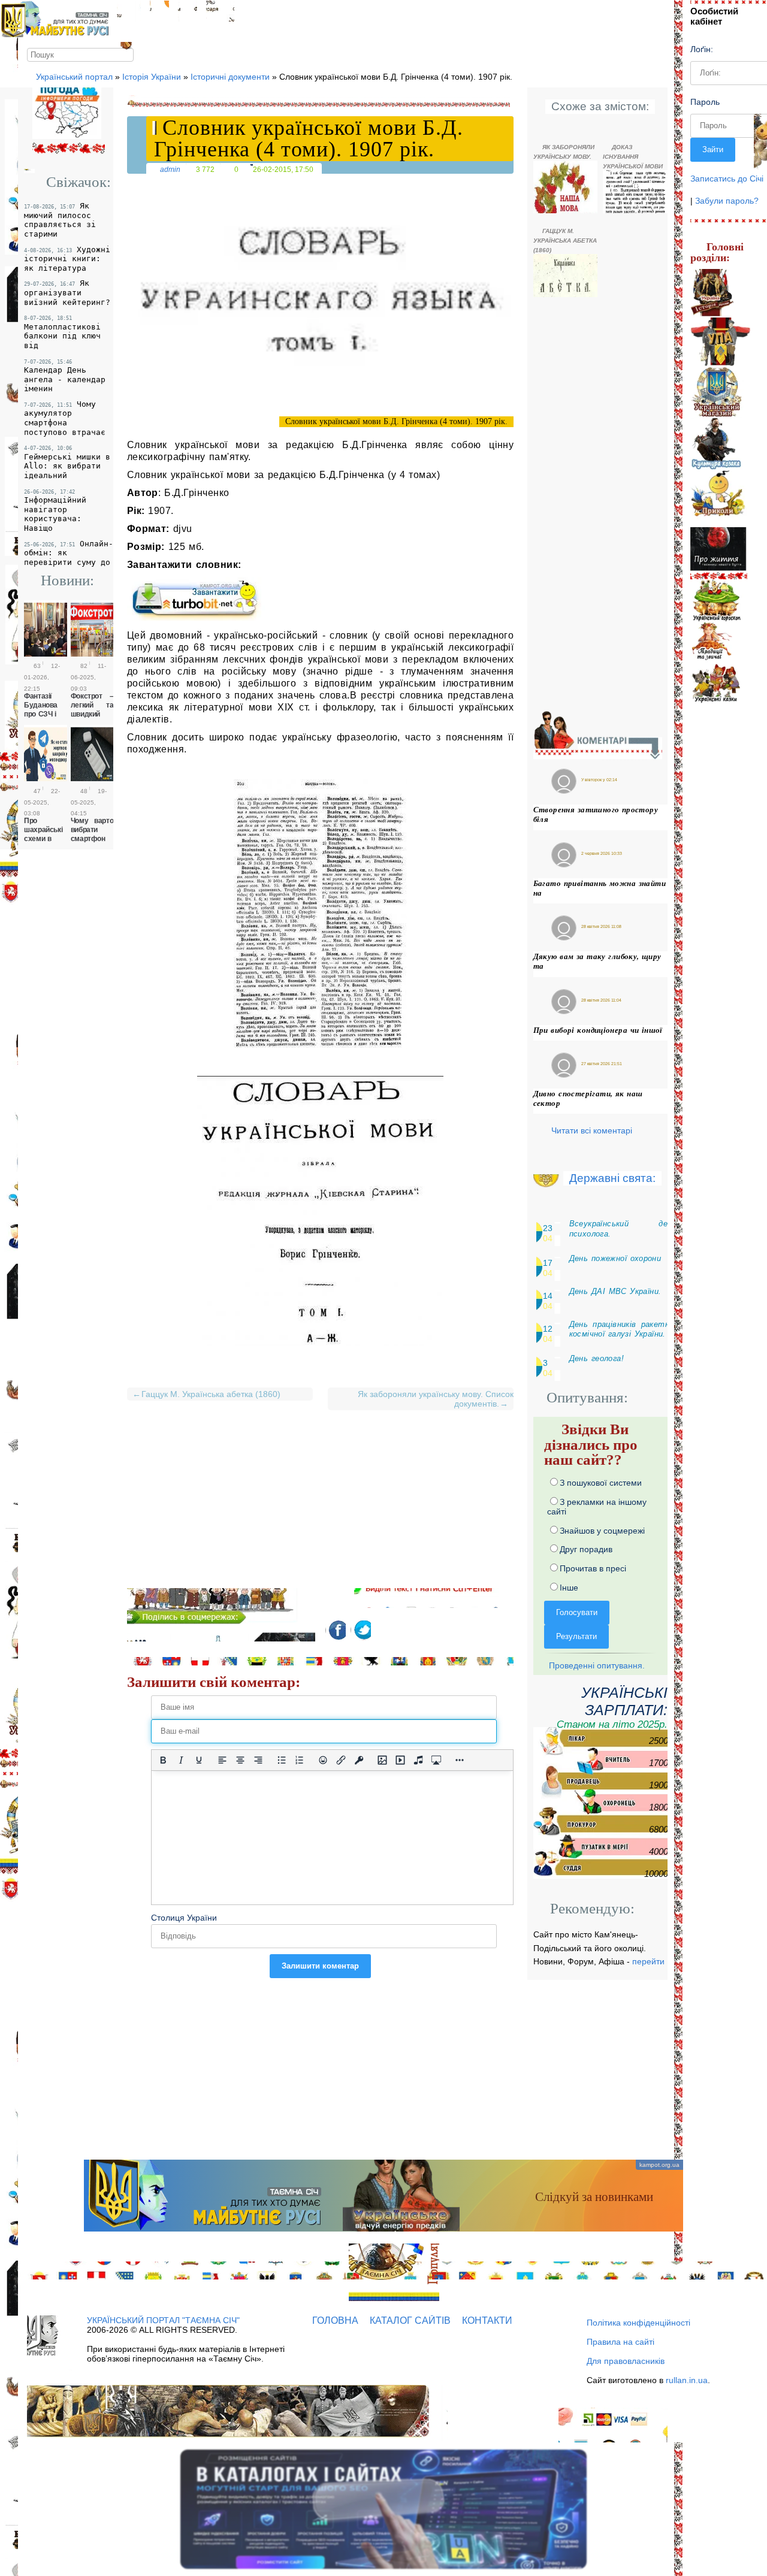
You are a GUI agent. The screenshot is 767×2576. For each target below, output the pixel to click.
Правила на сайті (620, 2342)
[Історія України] (713, 293)
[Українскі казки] (715, 684)
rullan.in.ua (687, 2380)
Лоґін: (702, 49)
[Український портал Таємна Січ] (129, 11)
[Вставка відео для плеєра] (400, 1760)
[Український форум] (188, 11)
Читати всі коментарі (592, 1130)
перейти (648, 1961)
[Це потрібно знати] (719, 553)
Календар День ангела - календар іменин (65, 376)
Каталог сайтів (410, 2320)
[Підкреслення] (199, 1760)
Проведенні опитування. (596, 1665)
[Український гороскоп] (717, 600)
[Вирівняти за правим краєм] (258, 1760)
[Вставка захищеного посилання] (359, 1760)
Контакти (487, 2320)
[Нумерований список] (300, 1760)
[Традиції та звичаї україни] (711, 642)
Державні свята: (612, 1178)
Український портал (74, 77)
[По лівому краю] (222, 1760)
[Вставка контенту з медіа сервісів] (436, 1760)
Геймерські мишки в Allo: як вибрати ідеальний (67, 462)
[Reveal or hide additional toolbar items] (460, 1760)
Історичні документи (230, 77)
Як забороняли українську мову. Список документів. (433, 1399)
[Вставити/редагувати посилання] (341, 1760)
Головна (335, 2320)
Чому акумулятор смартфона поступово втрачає (65, 418)
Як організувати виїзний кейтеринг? (67, 292)
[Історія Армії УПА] (721, 342)
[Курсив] (181, 1760)
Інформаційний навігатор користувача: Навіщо (55, 511)
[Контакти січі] (220, 11)
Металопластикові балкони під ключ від (62, 332)
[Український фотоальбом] (159, 11)
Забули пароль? (727, 201)
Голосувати (577, 1612)
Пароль (705, 102)
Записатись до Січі (727, 179)
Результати (576, 1636)
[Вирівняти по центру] (240, 1760)
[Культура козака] (717, 443)
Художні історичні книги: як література (67, 259)
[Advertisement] (321, 1504)
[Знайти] (127, 54)
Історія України (152, 77)
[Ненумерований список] (282, 1760)
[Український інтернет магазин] (718, 391)
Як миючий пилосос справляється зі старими (60, 220)
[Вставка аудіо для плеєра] (418, 1760)
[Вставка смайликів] (323, 1760)
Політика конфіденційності (638, 2323)
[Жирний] (163, 1760)
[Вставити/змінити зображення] (382, 1760)
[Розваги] (719, 498)
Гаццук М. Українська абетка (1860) (207, 1394)
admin (170, 169)
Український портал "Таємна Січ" (163, 2320)
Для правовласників (626, 2361)
